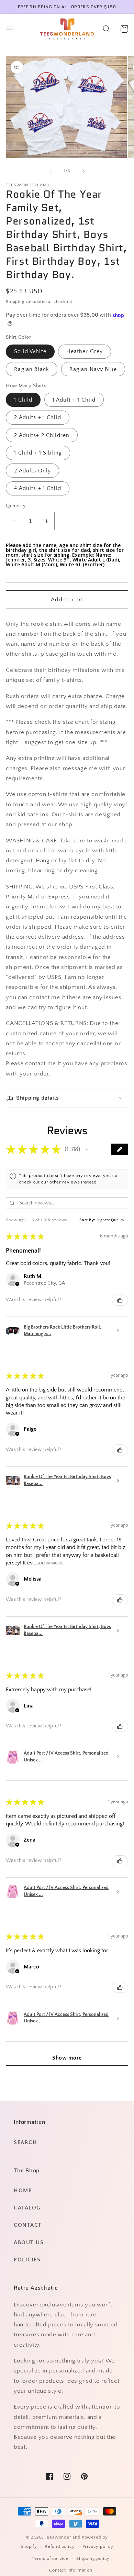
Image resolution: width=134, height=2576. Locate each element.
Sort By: (87, 1220)
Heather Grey (85, 351)
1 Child (23, 400)
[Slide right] (83, 171)
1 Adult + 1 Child (74, 400)
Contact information (71, 2570)
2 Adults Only (32, 471)
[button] (10, 29)
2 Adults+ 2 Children (42, 435)
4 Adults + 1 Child (38, 488)
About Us (29, 2242)
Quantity (16, 506)
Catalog (27, 2208)
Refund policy (60, 2546)
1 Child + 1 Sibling (38, 453)
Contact (28, 2225)
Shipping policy (93, 2558)
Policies (27, 2260)
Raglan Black (32, 369)
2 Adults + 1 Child (38, 417)
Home (23, 2191)
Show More (50, 1563)
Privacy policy (98, 2546)
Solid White (30, 351)
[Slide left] (51, 171)
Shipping (15, 302)
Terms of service (50, 2558)
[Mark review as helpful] (120, 1300)
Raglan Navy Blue (93, 369)
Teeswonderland (63, 2537)
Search (25, 2142)
